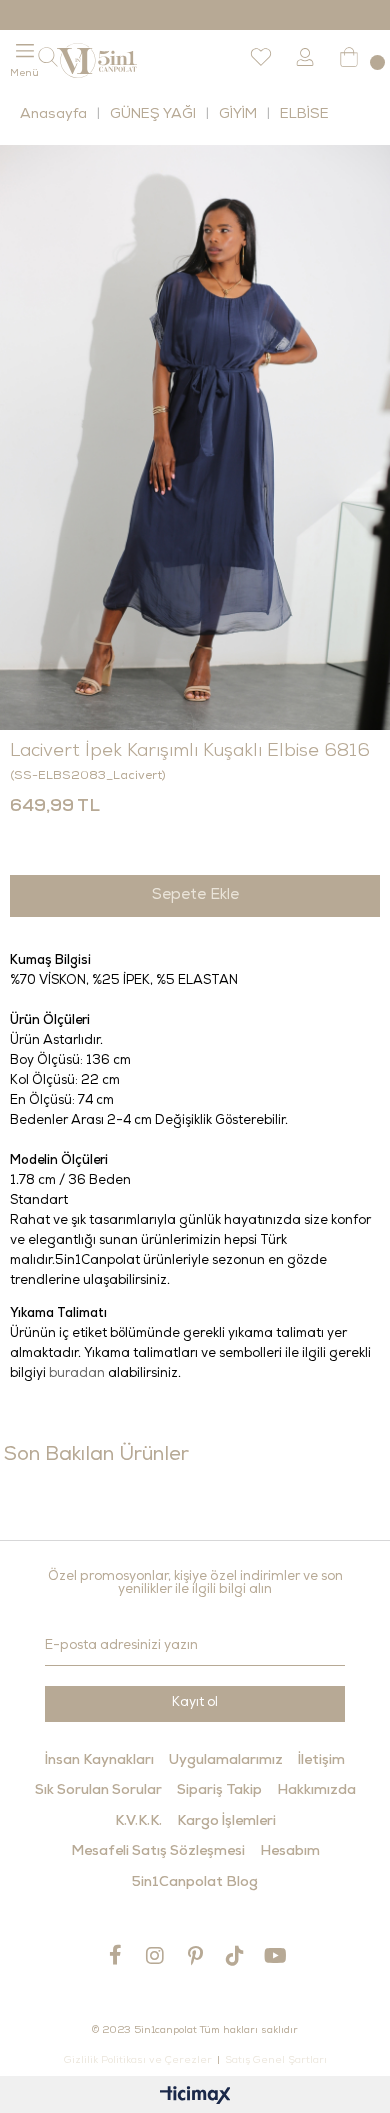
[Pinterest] (195, 1955)
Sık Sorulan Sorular (98, 1791)
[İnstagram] (155, 1955)
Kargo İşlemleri (226, 1822)
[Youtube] (275, 1955)
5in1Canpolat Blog (195, 1883)
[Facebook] (115, 1955)
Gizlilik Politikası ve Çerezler (138, 2061)
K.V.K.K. (138, 1822)
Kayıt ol (195, 1703)
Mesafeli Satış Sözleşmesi (158, 1852)
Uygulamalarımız (226, 1761)
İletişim (321, 1761)
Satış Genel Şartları (276, 2061)
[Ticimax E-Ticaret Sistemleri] (195, 2097)
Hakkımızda (316, 1791)
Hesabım (290, 1852)
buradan (77, 1374)
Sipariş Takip (219, 1791)
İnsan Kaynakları (99, 1761)
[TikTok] (235, 1955)
